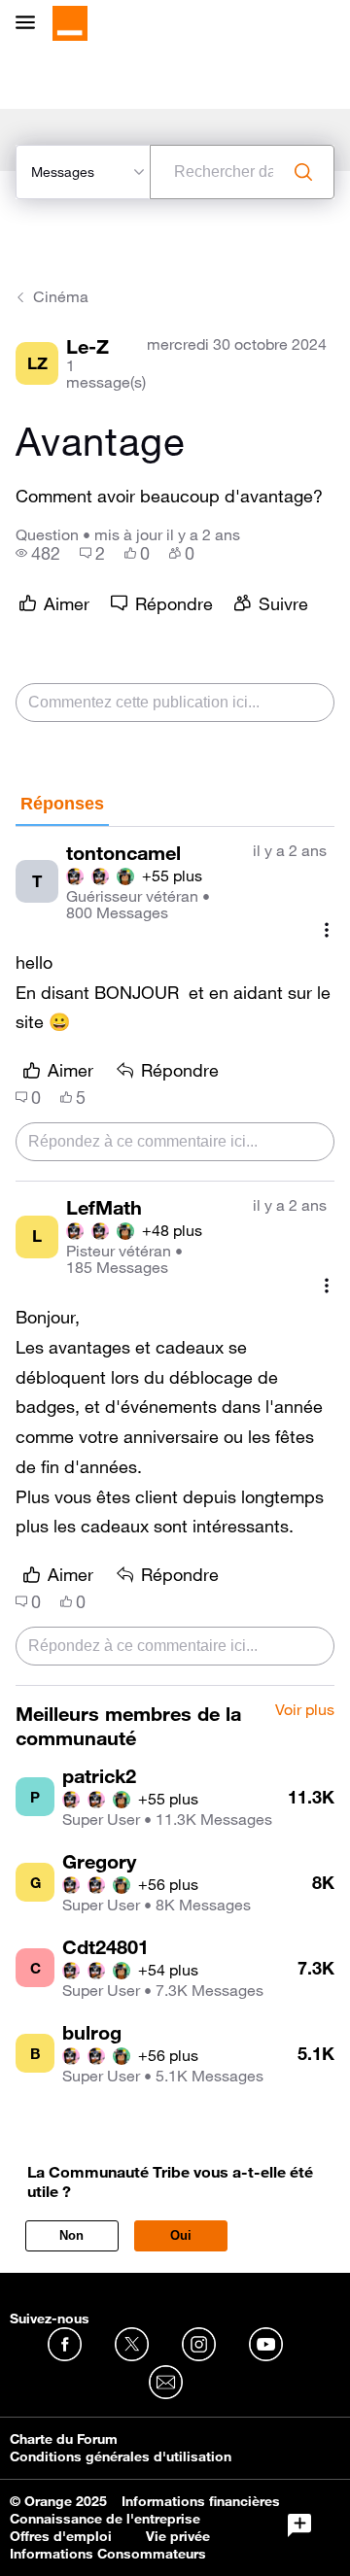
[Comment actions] (327, 930)
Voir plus (305, 1710)
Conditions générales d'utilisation (121, 2456)
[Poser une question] (299, 2525)
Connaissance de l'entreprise (105, 2519)
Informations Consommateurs (108, 2554)
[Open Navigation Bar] (31, 24)
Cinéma (61, 296)
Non (71, 2235)
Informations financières (201, 2501)
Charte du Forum (64, 2439)
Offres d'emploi (61, 2536)
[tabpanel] (175, 1256)
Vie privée (178, 2536)
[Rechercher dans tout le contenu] (303, 172)
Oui (181, 2235)
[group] (38, 553)
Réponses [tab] (62, 804)
